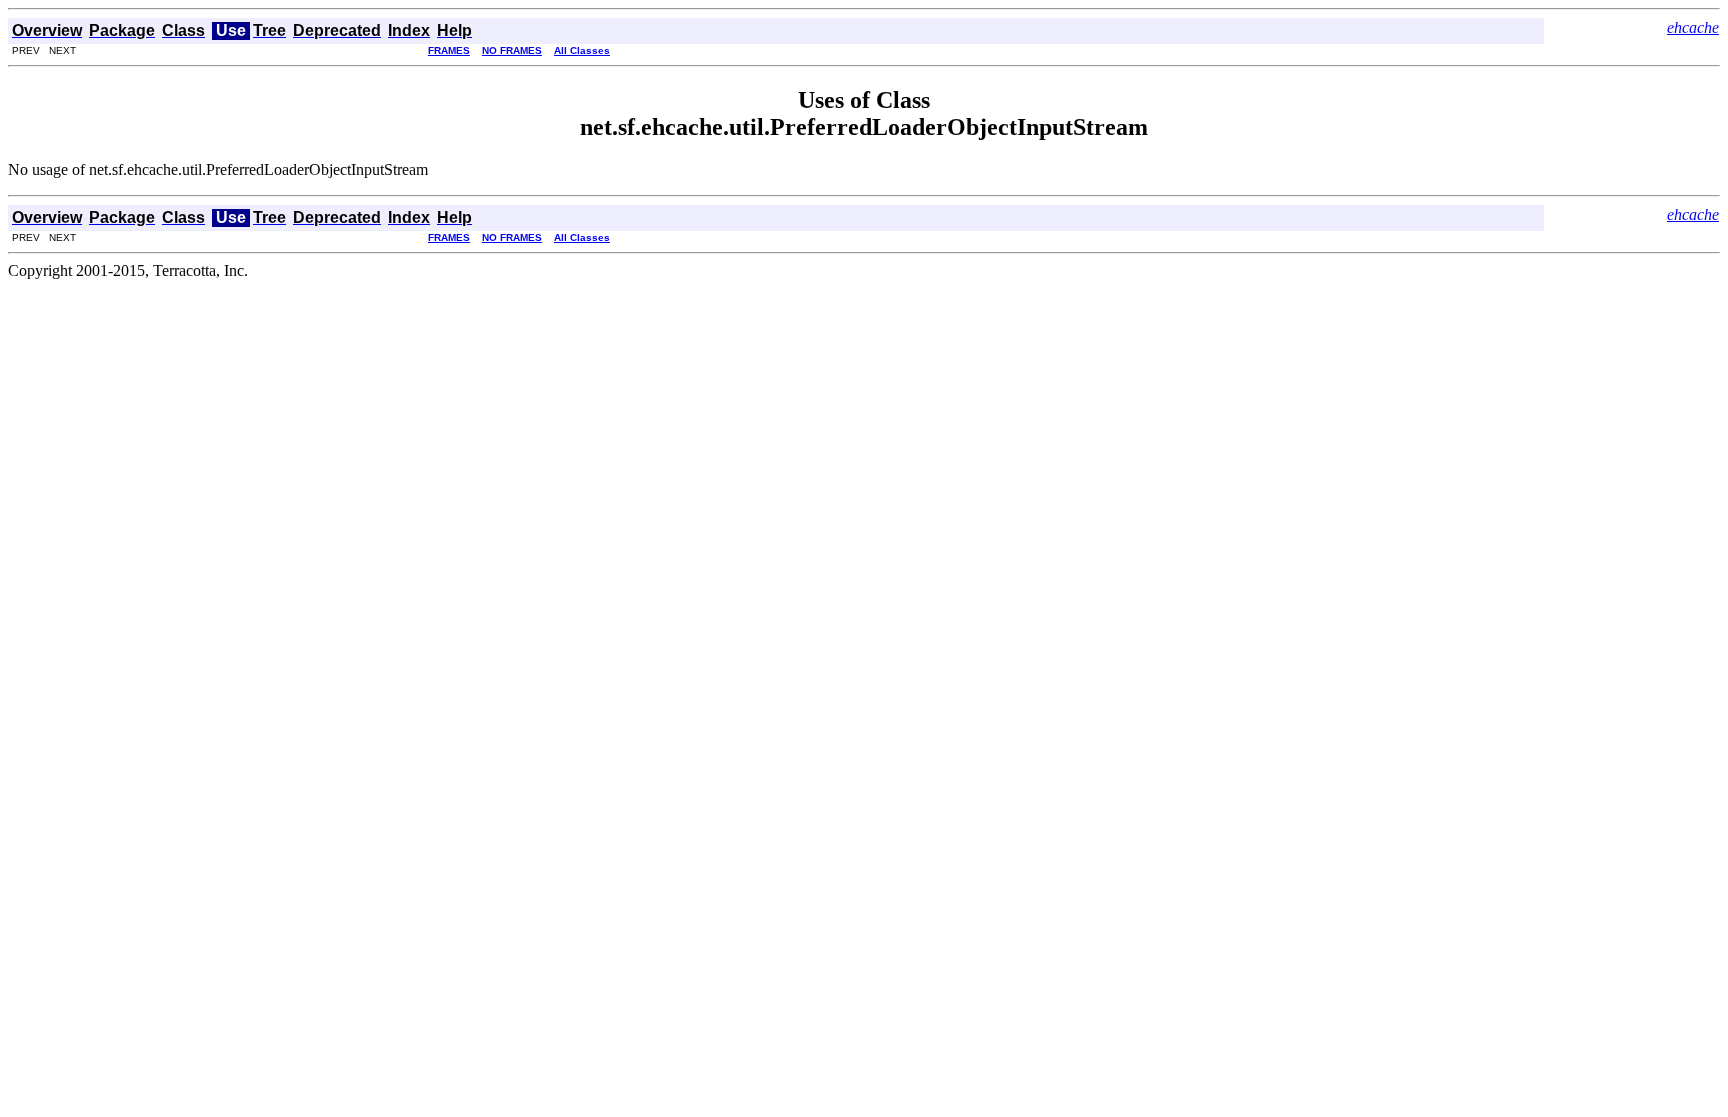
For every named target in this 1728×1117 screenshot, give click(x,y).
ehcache (1693, 27)
